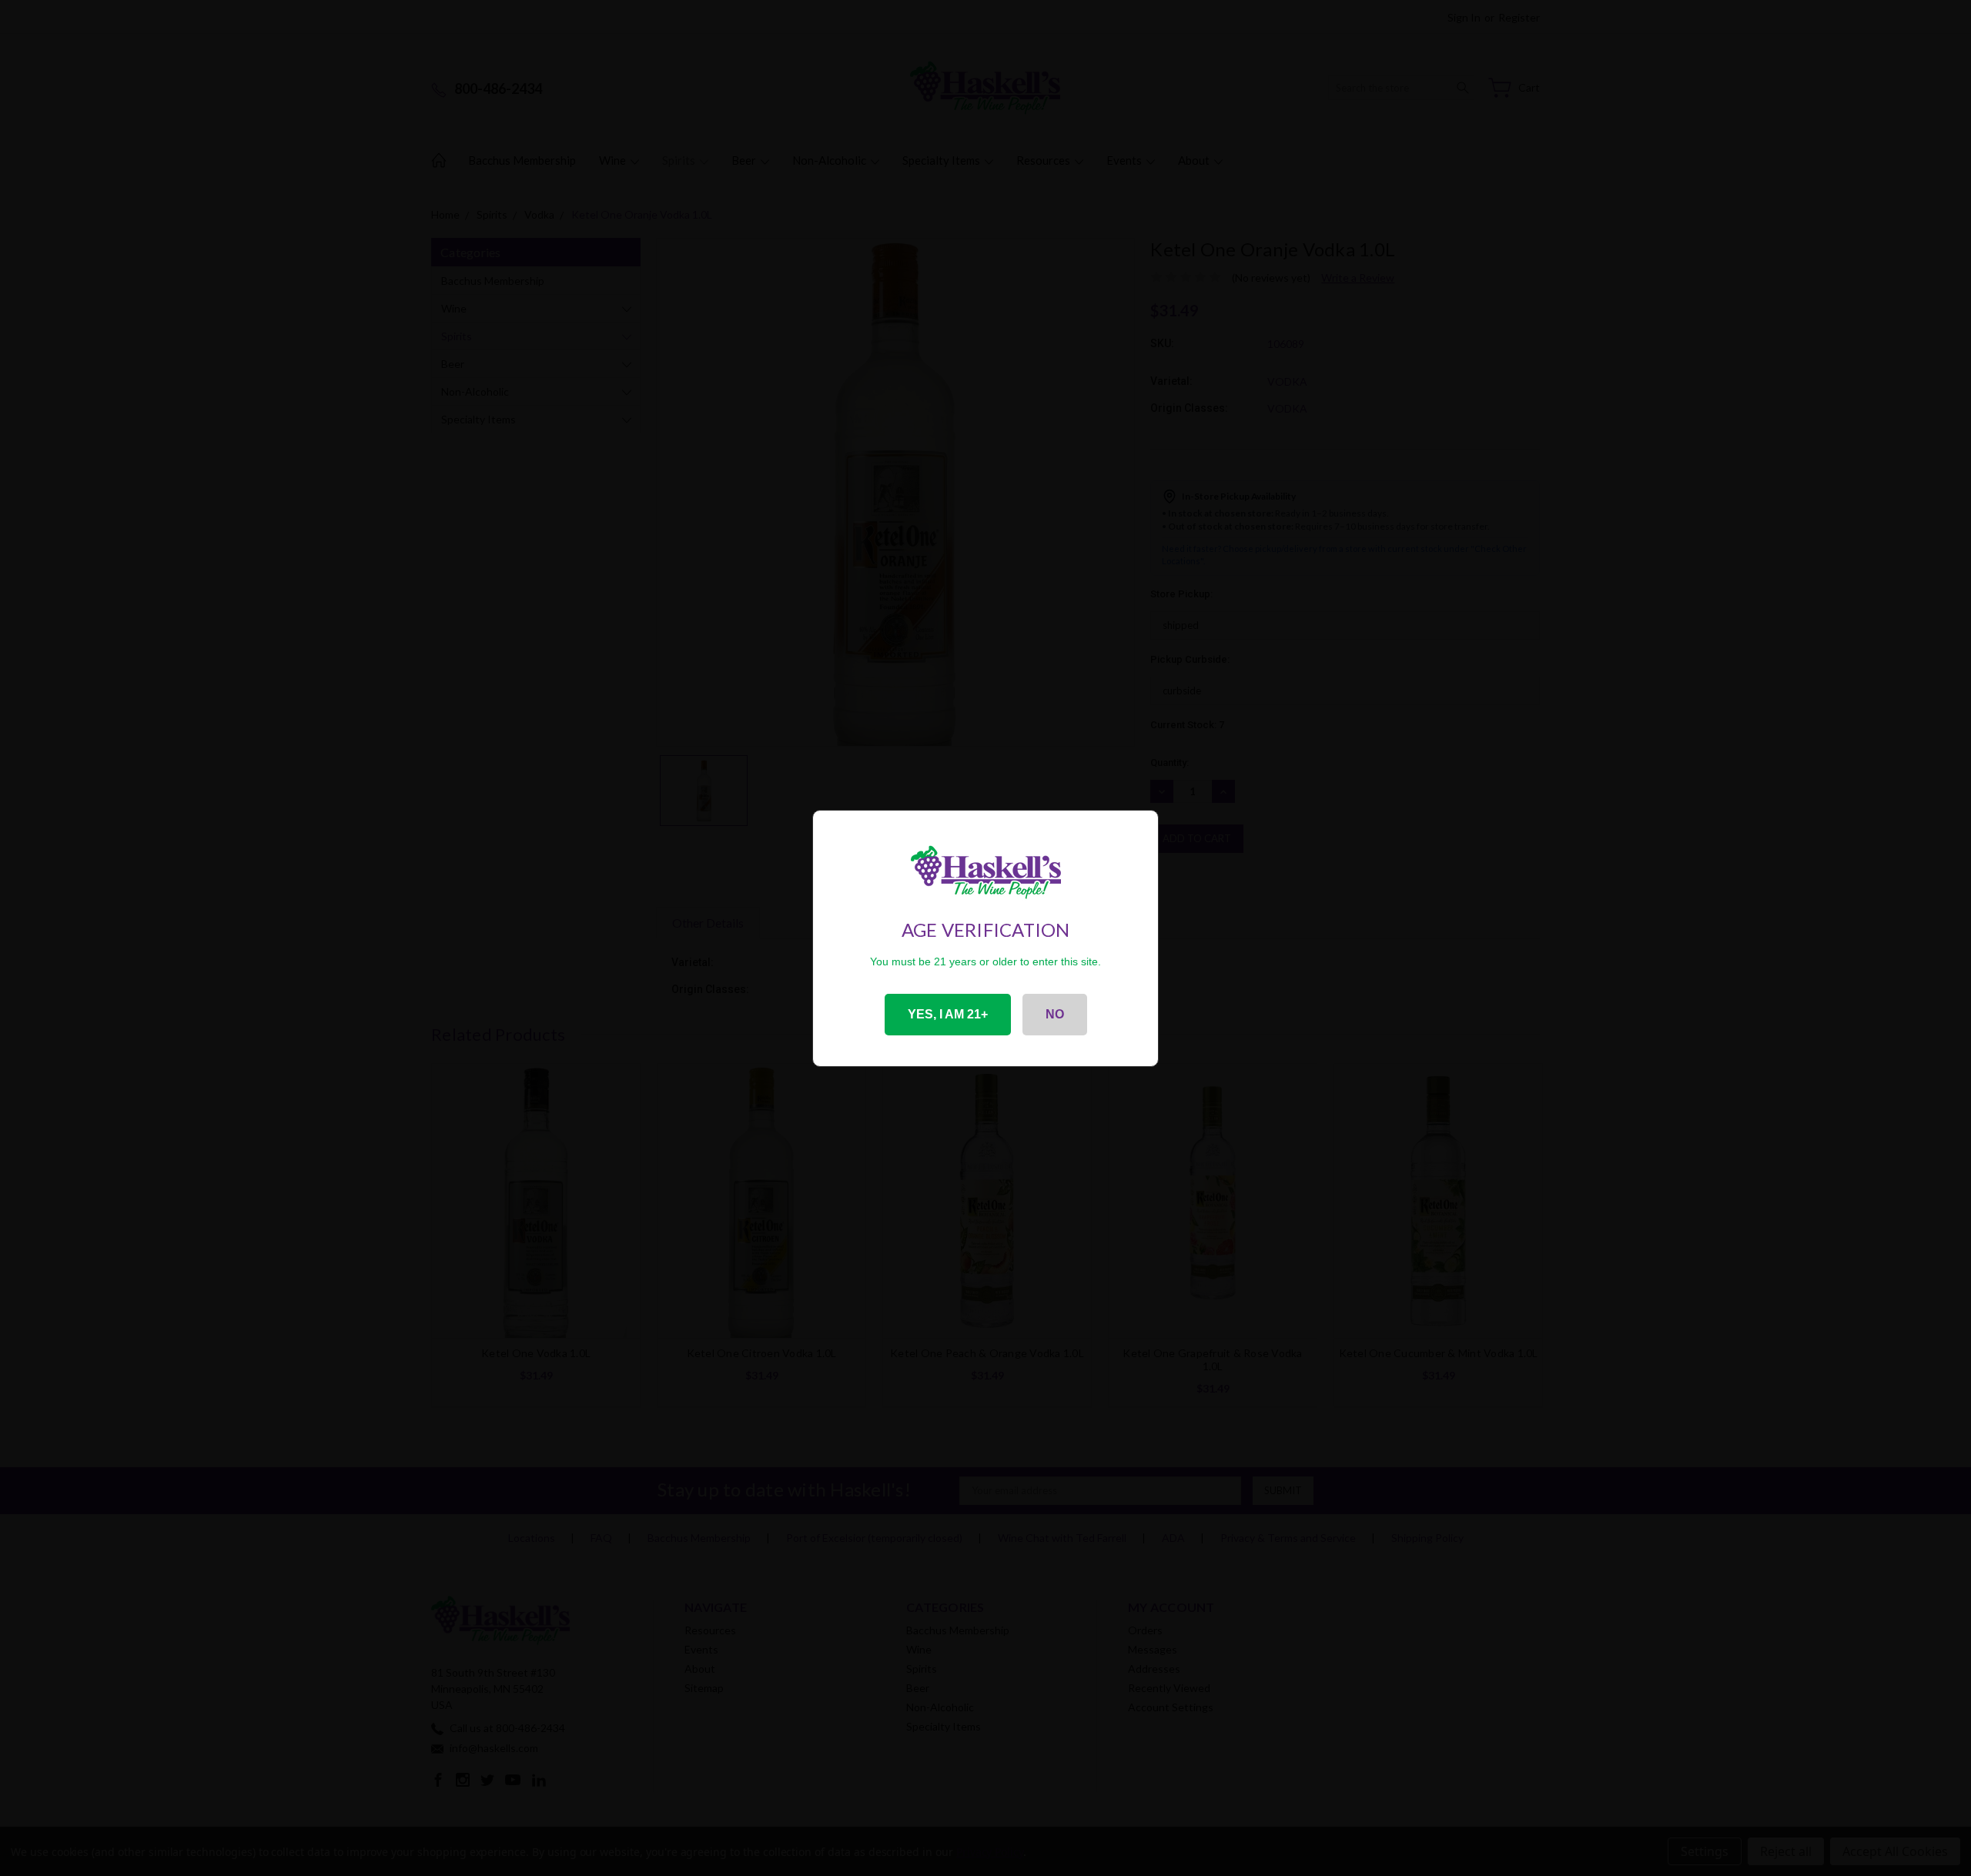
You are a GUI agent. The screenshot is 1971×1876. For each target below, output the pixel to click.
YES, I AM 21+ (948, 1014)
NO (1055, 1014)
